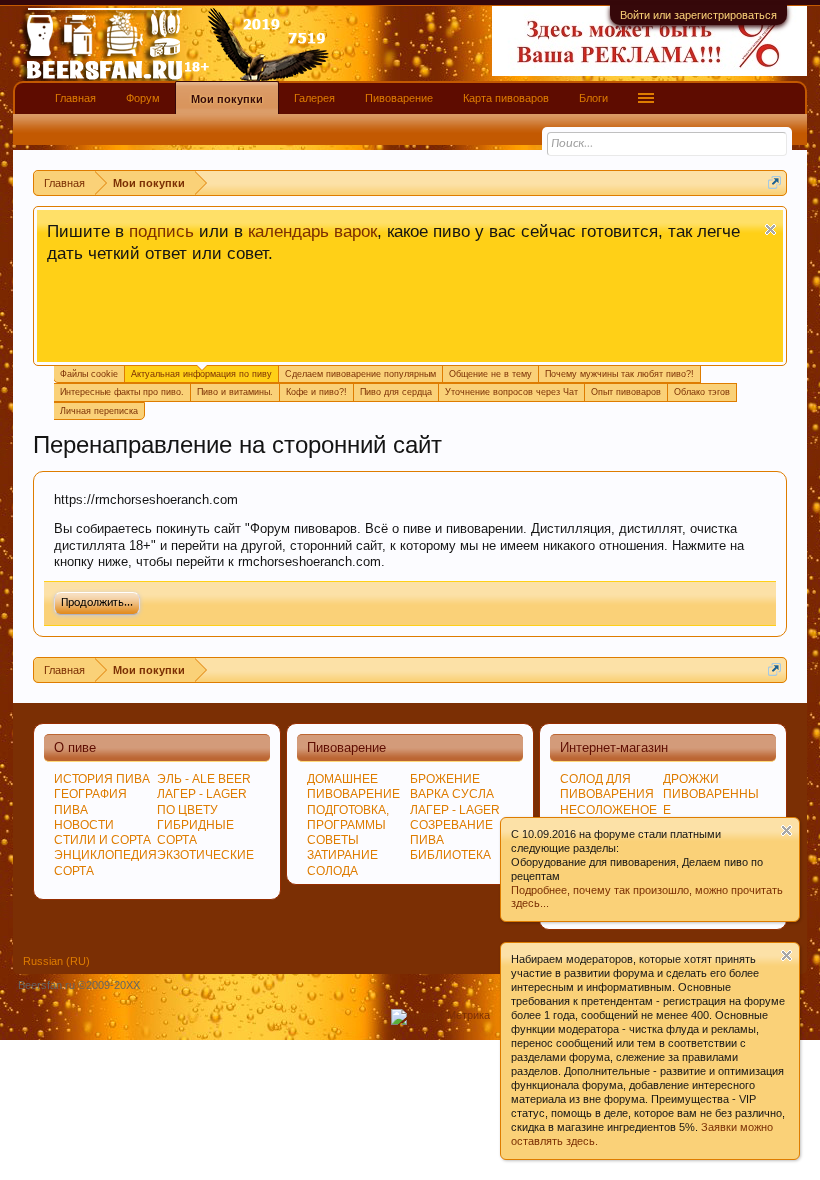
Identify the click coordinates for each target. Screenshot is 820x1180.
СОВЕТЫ (333, 840)
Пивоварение (399, 98)
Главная (75, 98)
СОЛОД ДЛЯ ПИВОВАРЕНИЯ (607, 786)
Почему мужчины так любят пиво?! (619, 374)
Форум (143, 98)
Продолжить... (97, 603)
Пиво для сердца (396, 392)
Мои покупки (227, 99)
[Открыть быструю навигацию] (774, 182)
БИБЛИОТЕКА (450, 855)
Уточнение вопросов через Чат (511, 392)
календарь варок (312, 231)
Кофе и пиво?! (316, 392)
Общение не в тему (490, 374)
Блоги (593, 98)
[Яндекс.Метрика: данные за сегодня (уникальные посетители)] (440, 1017)
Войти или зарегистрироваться (698, 15)
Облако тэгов (702, 392)
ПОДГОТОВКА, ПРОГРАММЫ (348, 817)
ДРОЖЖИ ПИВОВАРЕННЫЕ (711, 794)
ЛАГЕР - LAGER (202, 794)
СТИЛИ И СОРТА (102, 840)
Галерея (314, 98)
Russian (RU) (56, 961)
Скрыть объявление (770, 229)
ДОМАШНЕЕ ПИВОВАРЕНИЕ (353, 786)
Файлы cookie (89, 374)
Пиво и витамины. (235, 392)
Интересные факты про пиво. (122, 392)
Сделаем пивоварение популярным (360, 374)
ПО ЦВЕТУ (187, 810)
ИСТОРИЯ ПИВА (102, 779)
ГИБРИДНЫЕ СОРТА (195, 832)
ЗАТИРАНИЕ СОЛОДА (342, 862)
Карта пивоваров (506, 98)
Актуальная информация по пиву (201, 374)
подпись (161, 231)
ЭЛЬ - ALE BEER (204, 779)
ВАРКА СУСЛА (452, 794)
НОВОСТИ (84, 825)
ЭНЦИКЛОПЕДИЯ (105, 855)
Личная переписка (99, 411)
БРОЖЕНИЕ (445, 779)
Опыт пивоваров (626, 392)
